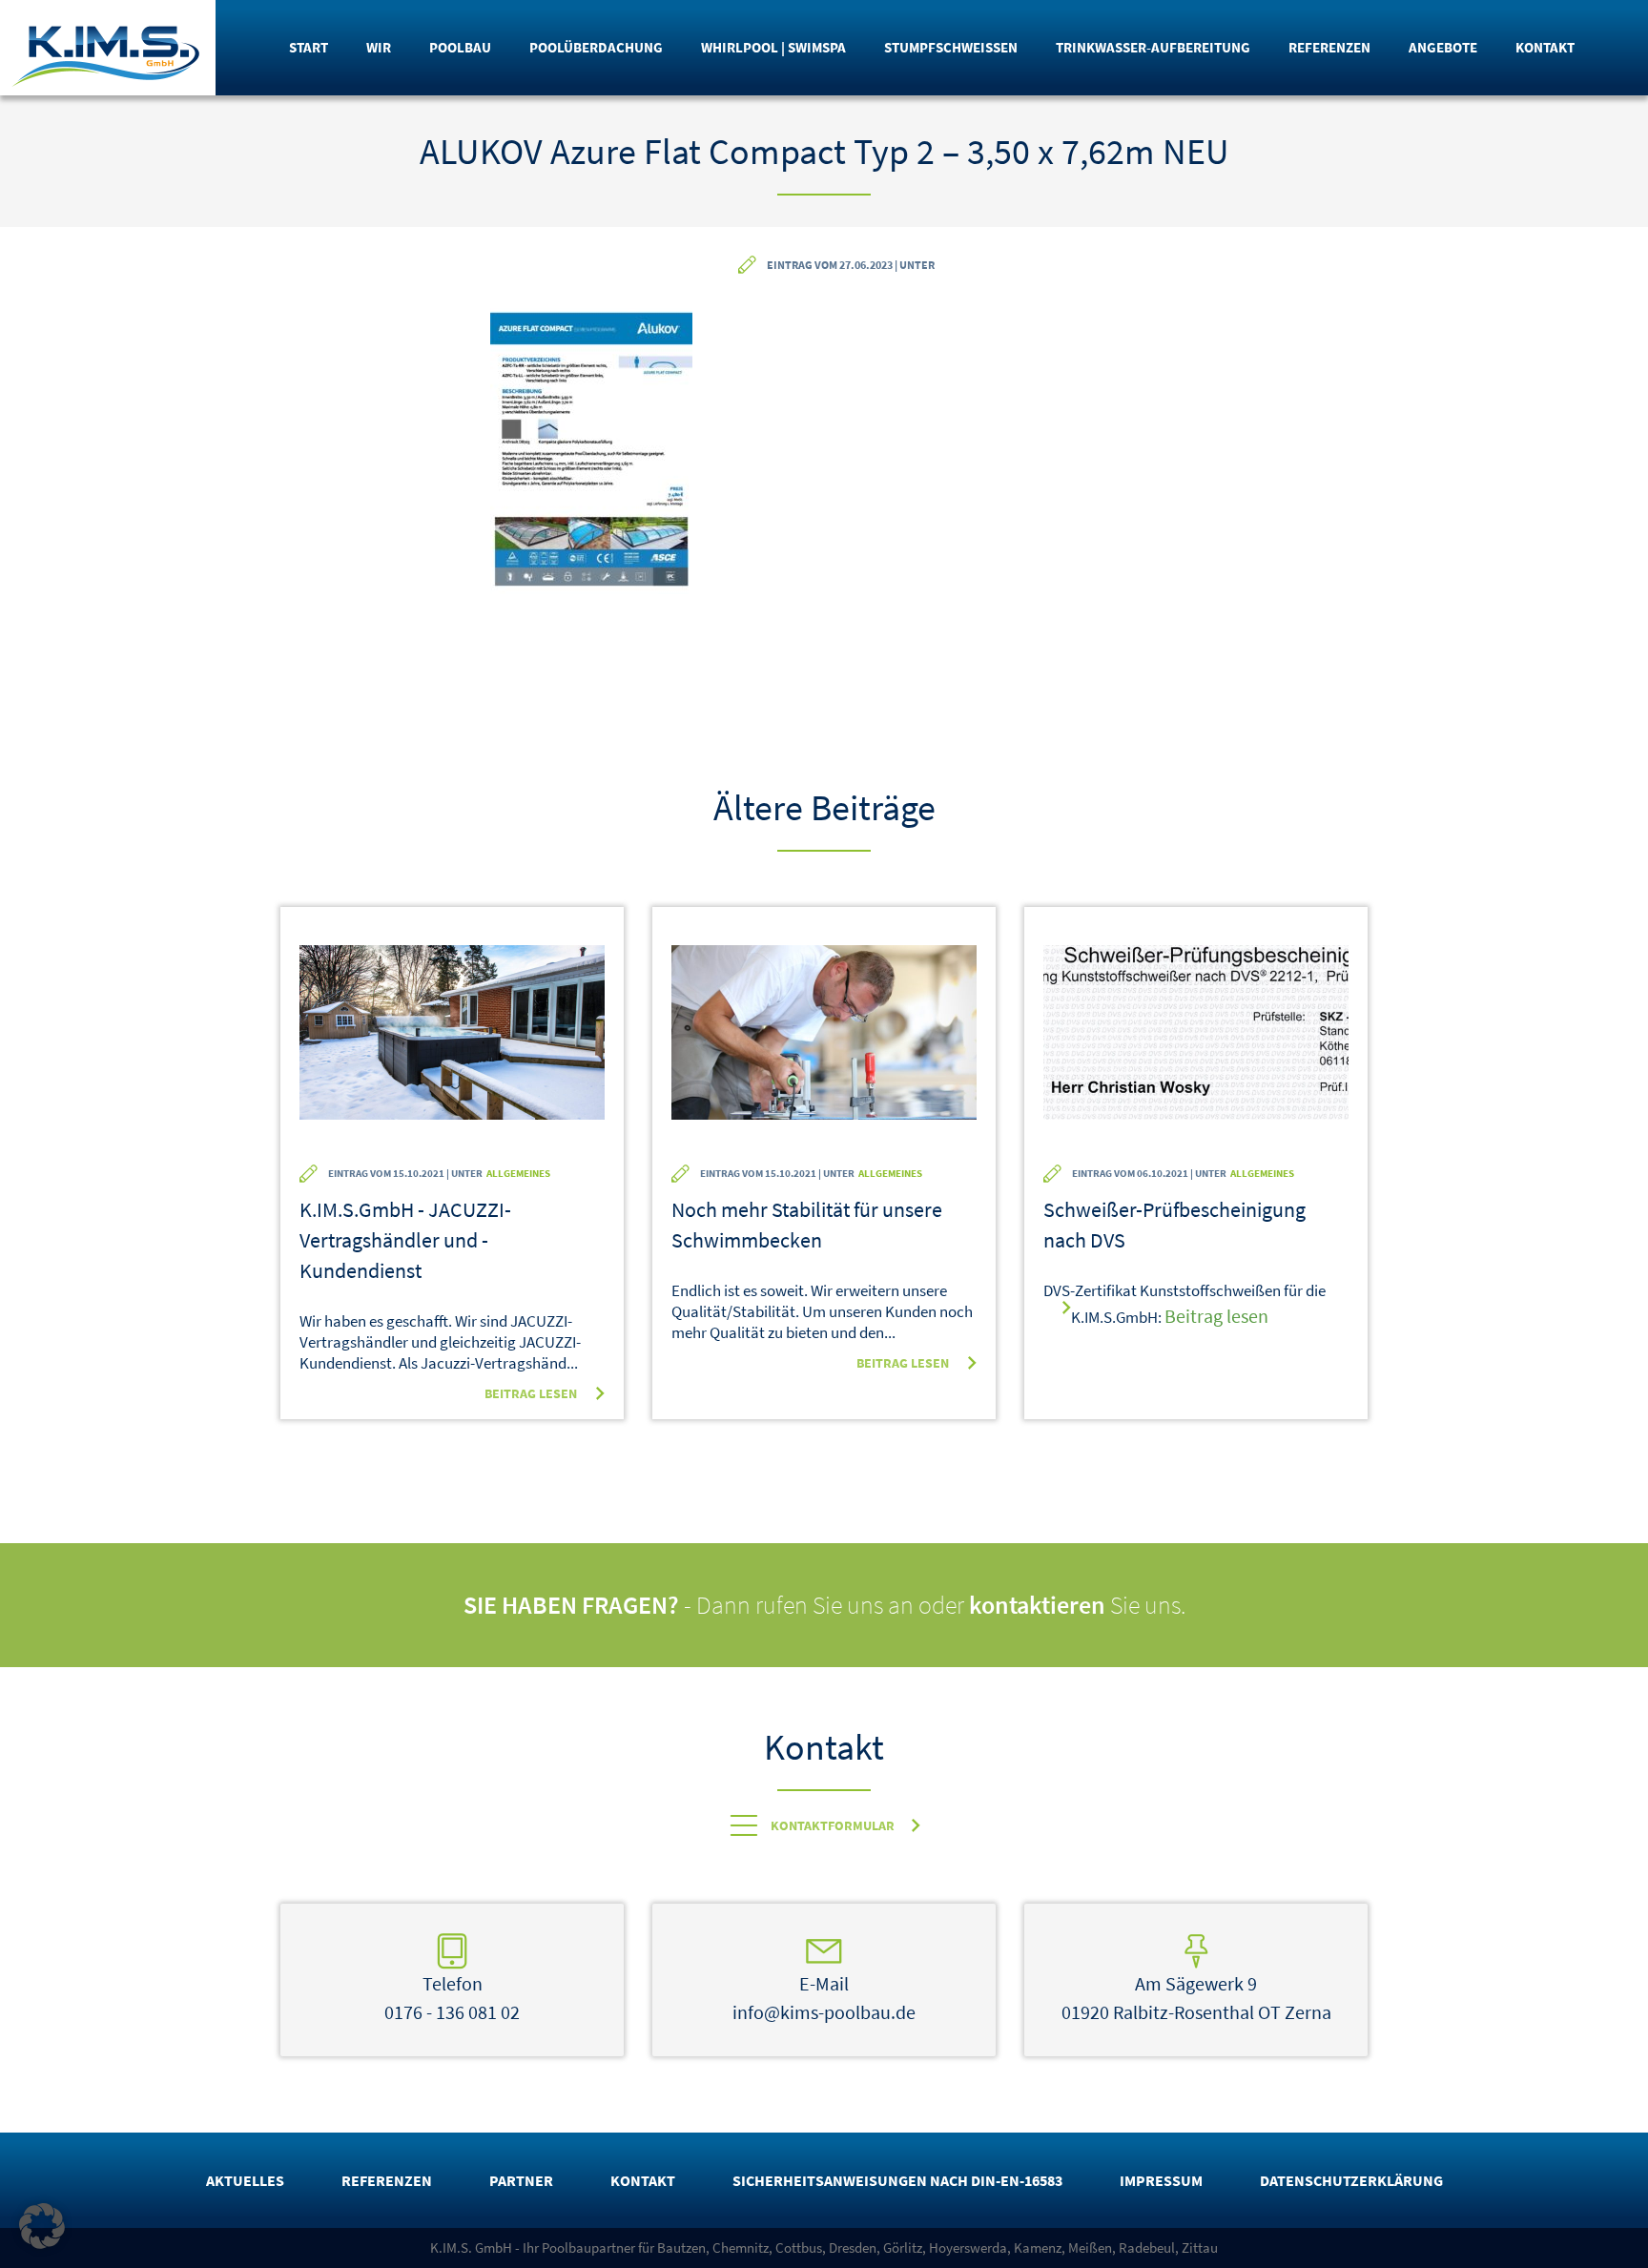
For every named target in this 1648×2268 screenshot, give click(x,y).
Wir (379, 47)
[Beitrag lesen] (452, 1045)
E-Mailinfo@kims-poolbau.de (824, 1998)
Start (309, 47)
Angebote (1443, 47)
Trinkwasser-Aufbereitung (1153, 47)
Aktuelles (245, 2180)
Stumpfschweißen (951, 47)
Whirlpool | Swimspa (773, 47)
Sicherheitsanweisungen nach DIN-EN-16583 (897, 2180)
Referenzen (1329, 47)
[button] (42, 2226)
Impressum (1161, 2180)
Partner (521, 2180)
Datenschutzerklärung (1351, 2180)
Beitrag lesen (531, 1393)
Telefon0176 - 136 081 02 (452, 1998)
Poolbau (460, 47)
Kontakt (1545, 47)
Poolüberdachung (596, 47)
